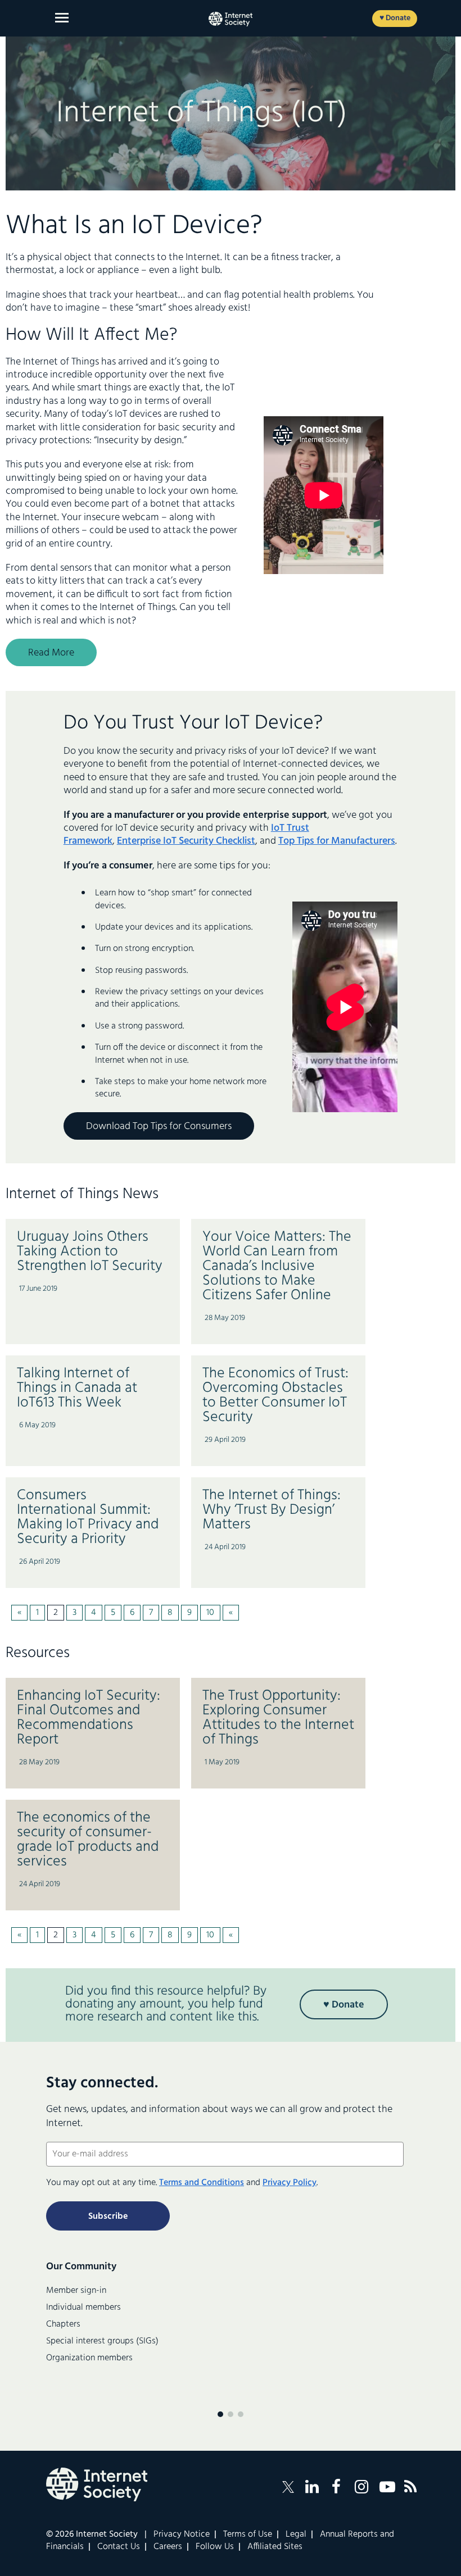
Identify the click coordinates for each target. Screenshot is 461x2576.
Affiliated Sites (275, 2547)
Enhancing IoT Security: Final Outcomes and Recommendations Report (89, 1718)
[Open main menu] (62, 18)
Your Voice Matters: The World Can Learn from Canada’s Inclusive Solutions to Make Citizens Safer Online (277, 1266)
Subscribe (108, 2217)
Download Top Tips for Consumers (159, 1127)
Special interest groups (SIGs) (102, 2341)
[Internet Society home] (231, 19)
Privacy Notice (182, 2534)
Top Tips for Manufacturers (337, 841)
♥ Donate (395, 18)
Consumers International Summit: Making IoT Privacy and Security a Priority (88, 1517)
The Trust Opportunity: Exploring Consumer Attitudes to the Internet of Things (278, 1718)
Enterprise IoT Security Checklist (186, 841)
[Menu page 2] (231, 2414)
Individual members (83, 2308)
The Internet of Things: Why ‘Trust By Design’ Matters (272, 1510)
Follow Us (215, 2547)
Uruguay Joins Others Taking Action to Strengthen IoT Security (90, 1252)
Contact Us (119, 2547)
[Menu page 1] (220, 2414)
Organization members (89, 2358)
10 (210, 1613)
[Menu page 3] (241, 2414)
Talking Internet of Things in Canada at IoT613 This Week (77, 1388)
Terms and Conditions (202, 2183)
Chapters (63, 2324)
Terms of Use (248, 2534)
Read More (51, 653)
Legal (296, 2534)
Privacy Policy (290, 2183)
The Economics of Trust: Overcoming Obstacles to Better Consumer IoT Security (275, 1396)
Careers (168, 2547)
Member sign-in (76, 2291)
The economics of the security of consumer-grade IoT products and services (88, 1840)
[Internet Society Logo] (97, 2484)
